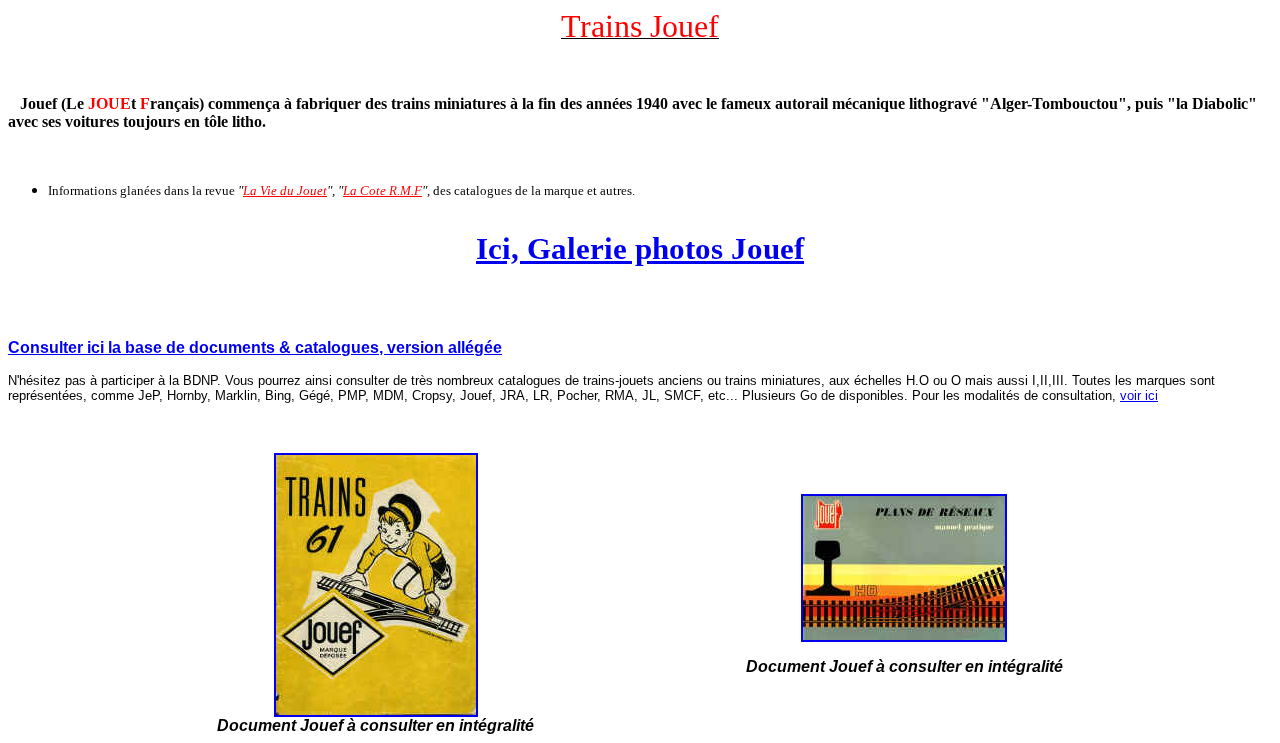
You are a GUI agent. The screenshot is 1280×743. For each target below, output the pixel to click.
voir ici (1139, 395)
